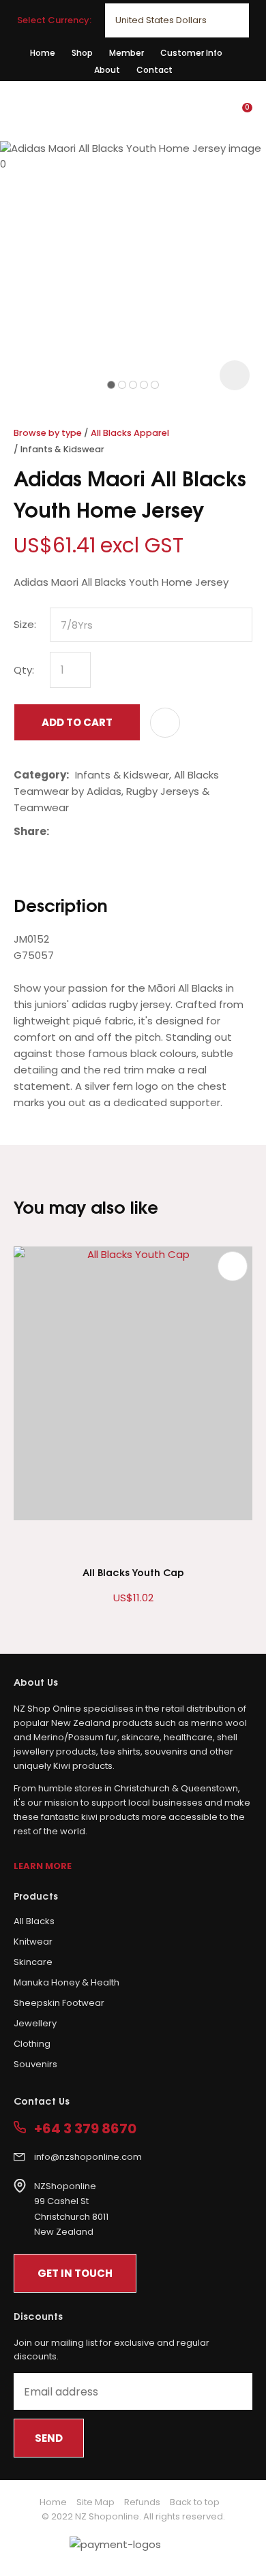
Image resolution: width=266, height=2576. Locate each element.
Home (43, 53)
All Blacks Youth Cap (133, 1572)
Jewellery (35, 2023)
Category (40, 775)
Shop (82, 53)
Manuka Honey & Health (66, 1982)
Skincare (33, 1962)
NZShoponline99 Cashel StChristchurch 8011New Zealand (71, 2209)
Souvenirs (35, 2064)
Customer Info (191, 53)
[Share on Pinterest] (118, 832)
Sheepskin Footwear (59, 2003)
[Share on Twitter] (76, 832)
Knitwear (33, 1942)
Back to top (195, 2502)
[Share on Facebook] (58, 831)
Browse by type (48, 433)
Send (49, 2438)
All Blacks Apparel (130, 433)
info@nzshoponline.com (88, 2157)
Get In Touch (75, 2273)
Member (127, 53)
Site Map (95, 2502)
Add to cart (77, 722)
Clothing (32, 2044)
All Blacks (34, 1921)
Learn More (43, 1866)
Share (30, 831)
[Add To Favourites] (165, 723)
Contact (154, 70)
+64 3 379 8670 (85, 2129)
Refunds (142, 2502)
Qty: (24, 670)
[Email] (97, 831)
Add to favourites (233, 1266)
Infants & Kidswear (62, 449)
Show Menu (22, 110)
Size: (25, 624)
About (107, 70)
